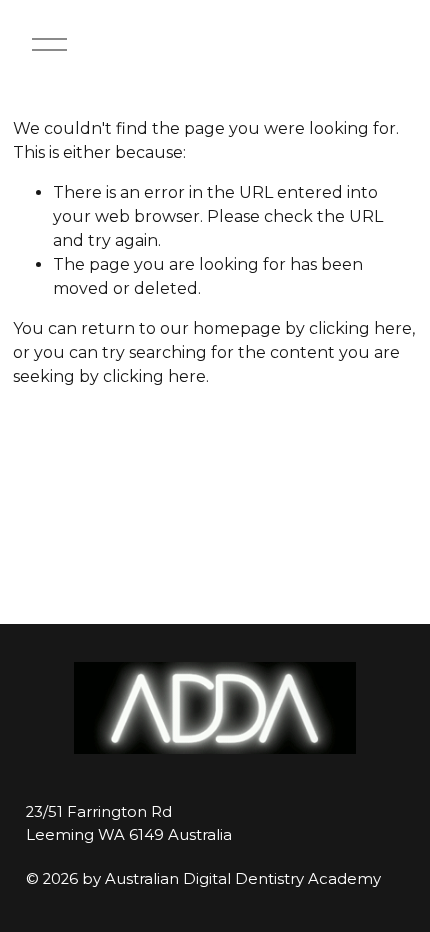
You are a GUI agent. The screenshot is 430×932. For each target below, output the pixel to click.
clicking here (360, 328)
